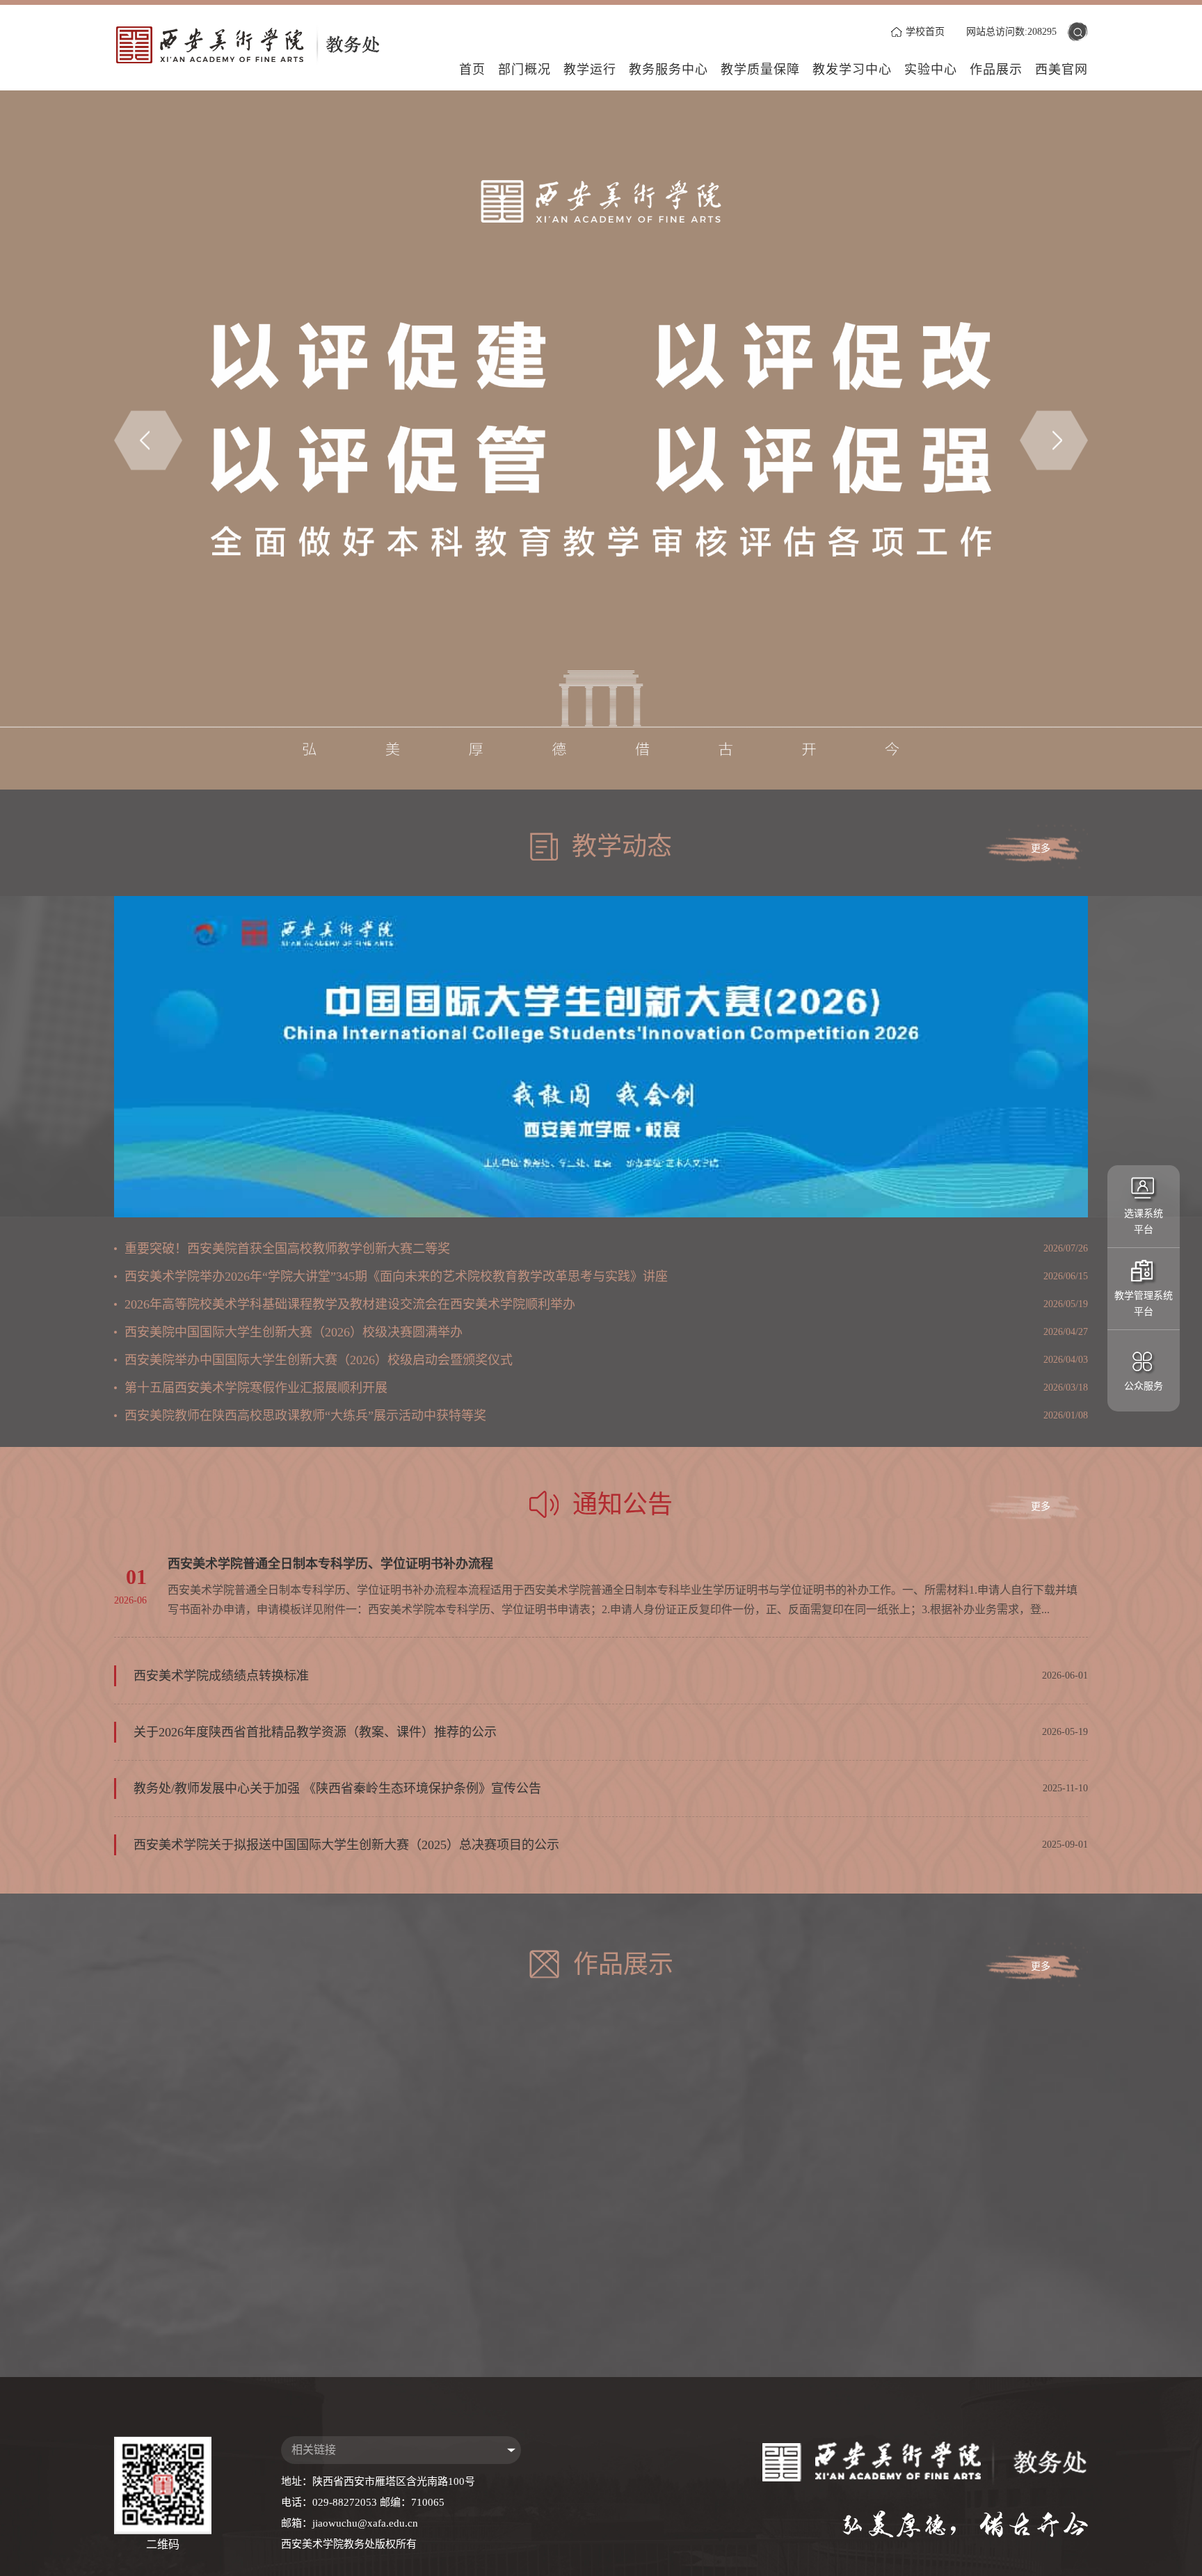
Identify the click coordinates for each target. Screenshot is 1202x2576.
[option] (601, 440)
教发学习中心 (852, 70)
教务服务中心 (668, 70)
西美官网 (1061, 70)
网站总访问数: (1011, 32)
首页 (472, 70)
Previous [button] (148, 440)
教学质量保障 (760, 70)
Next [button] (1054, 440)
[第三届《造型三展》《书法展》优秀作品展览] (960, 2158)
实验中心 (931, 70)
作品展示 (996, 70)
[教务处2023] (258, 45)
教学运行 (590, 70)
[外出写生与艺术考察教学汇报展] (960, 2309)
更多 (1041, 848)
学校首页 (925, 32)
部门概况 (524, 70)
